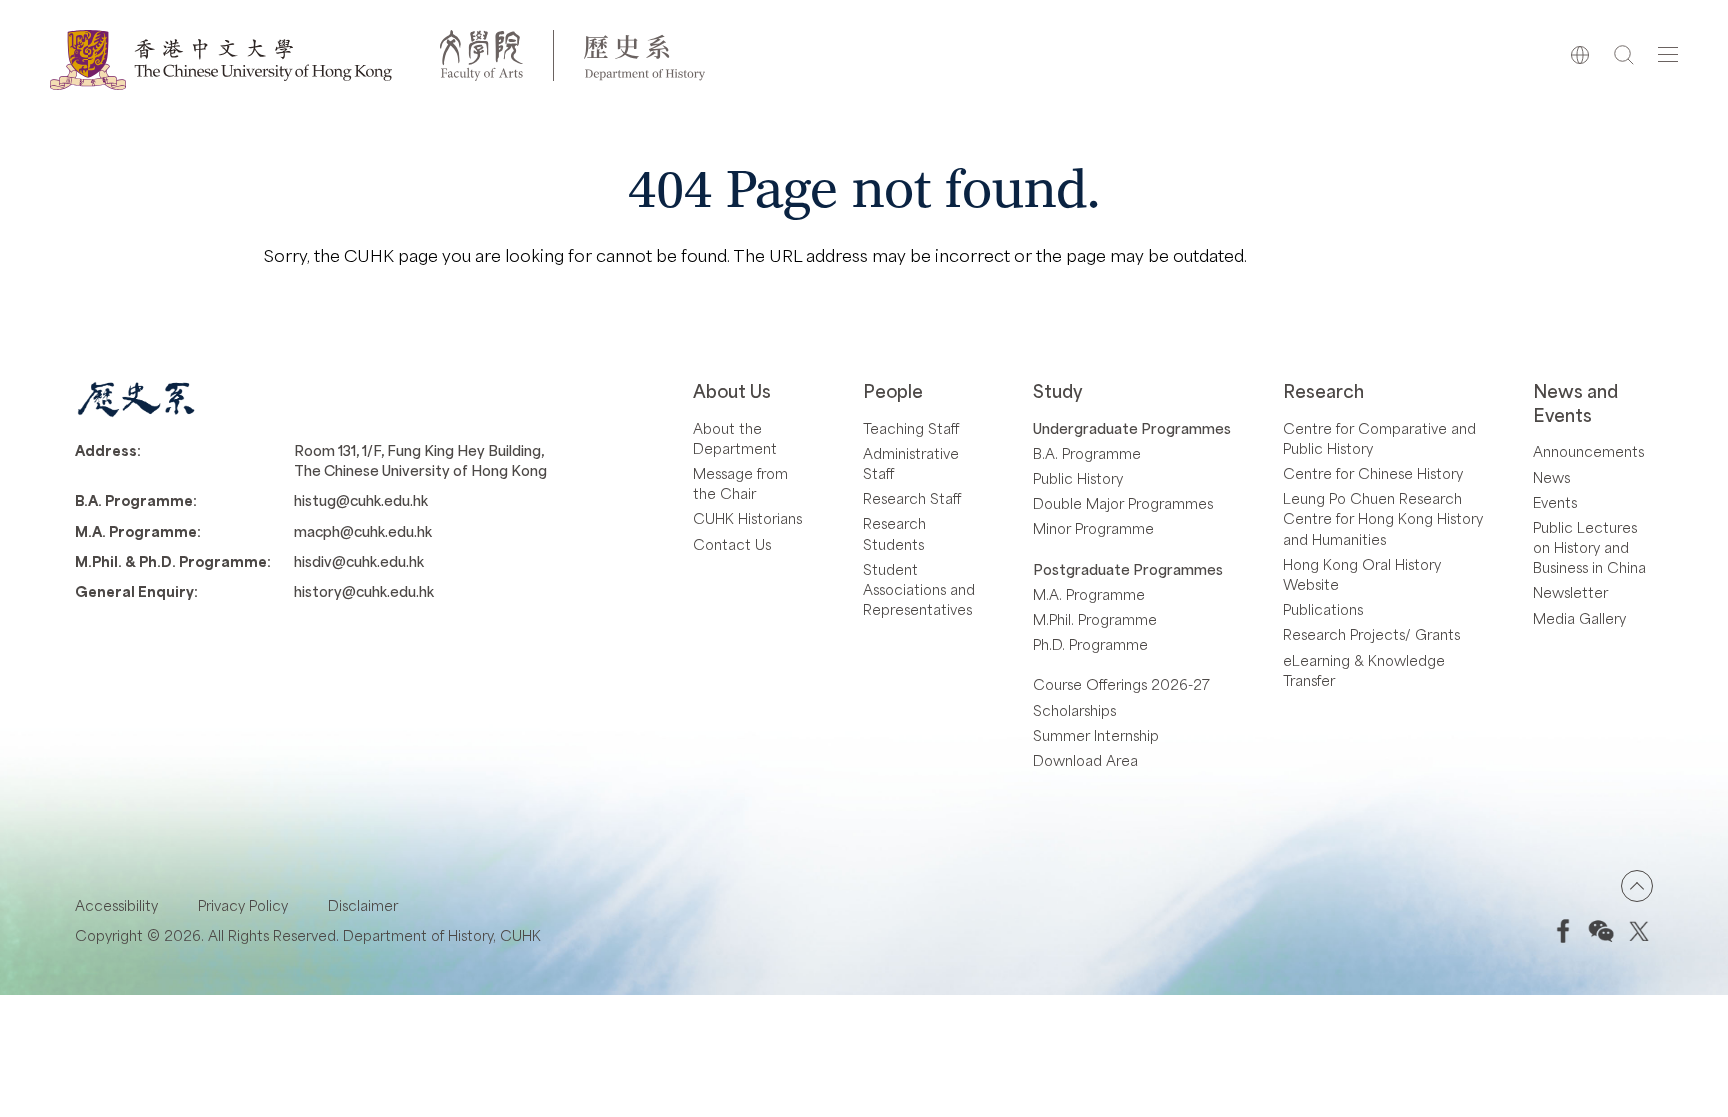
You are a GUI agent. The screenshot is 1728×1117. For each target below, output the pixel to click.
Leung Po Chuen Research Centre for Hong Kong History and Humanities (1383, 518)
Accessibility (116, 905)
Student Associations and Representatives (919, 589)
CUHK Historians (747, 518)
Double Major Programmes (1123, 503)
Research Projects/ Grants (1371, 634)
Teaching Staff (911, 428)
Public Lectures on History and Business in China (1589, 547)
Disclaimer (363, 905)
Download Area (1085, 760)
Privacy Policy (243, 905)
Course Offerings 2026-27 (1121, 684)
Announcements (1588, 451)
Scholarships (1074, 710)
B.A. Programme (1087, 453)
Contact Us (732, 544)
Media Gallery (1579, 618)
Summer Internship (1096, 735)
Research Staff (912, 498)
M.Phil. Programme (1095, 619)
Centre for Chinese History (1373, 473)
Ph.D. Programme (1090, 644)
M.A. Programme (1089, 594)
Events (1555, 502)
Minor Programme (1093, 528)
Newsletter (1570, 592)
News (1551, 477)
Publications (1323, 609)
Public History (1078, 478)
